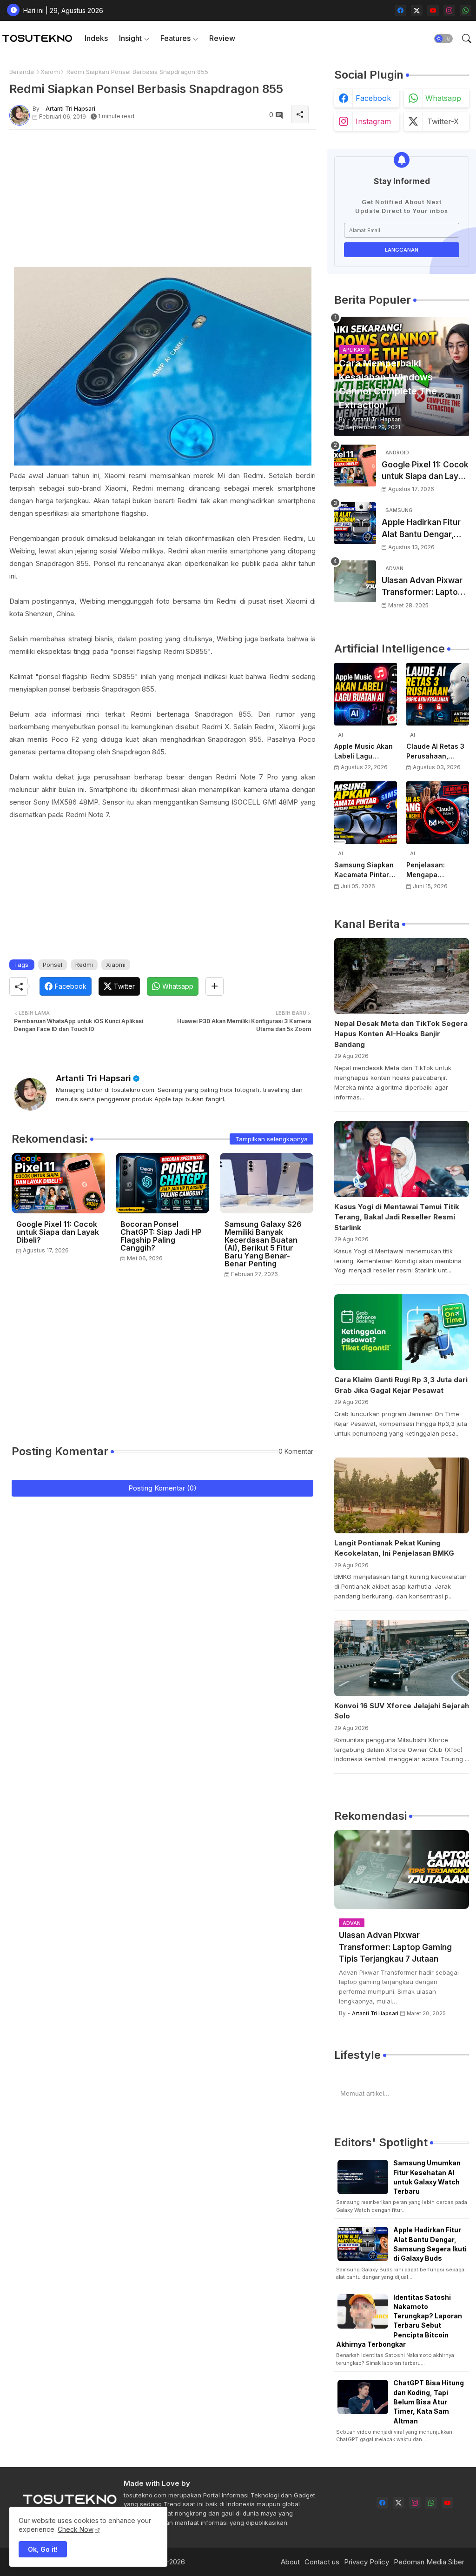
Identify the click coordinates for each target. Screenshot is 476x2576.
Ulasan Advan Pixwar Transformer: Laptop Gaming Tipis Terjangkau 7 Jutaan (422, 587)
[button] (443, 39)
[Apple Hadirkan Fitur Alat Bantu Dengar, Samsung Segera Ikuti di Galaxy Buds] (355, 523)
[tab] (96, 38)
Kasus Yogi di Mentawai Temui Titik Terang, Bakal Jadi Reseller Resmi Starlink (397, 1217)
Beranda (22, 72)
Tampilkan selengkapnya (271, 1139)
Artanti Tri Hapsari (93, 1078)
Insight (130, 38)
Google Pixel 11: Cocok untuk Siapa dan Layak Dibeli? (58, 1232)
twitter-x (443, 121)
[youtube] (433, 10)
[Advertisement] (162, 202)
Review (222, 38)
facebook (373, 98)
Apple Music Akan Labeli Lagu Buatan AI (364, 752)
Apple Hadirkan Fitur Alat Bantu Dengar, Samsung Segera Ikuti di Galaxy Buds (424, 529)
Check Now (76, 2529)
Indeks (96, 38)
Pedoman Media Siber (429, 2562)
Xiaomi (50, 72)
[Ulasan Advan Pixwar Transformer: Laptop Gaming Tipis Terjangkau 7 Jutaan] (355, 581)
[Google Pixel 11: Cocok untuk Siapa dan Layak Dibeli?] (355, 466)
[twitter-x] (417, 10)
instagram (373, 121)
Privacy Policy (367, 2562)
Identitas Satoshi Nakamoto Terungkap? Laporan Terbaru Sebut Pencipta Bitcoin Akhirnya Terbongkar (399, 2321)
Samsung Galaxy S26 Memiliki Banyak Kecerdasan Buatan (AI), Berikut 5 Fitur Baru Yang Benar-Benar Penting (263, 1244)
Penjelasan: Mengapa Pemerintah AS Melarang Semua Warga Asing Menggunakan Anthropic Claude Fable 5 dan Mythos (435, 870)
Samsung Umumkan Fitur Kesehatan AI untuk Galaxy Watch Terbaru (427, 2177)
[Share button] (215, 986)
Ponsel (53, 965)
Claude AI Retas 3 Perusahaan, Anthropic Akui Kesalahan (435, 752)
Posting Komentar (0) (162, 1488)
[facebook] (400, 10)
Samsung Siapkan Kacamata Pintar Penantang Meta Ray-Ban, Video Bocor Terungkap (364, 870)
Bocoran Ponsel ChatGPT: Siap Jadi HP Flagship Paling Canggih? (161, 1236)
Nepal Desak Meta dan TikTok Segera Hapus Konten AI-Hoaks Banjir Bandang (401, 1034)
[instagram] (449, 10)
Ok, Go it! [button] (43, 2549)
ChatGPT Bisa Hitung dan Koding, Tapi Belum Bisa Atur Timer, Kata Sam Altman (429, 2402)
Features (175, 38)
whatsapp (443, 98)
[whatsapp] (466, 10)
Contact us (322, 2562)
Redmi (84, 965)
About (290, 2562)
